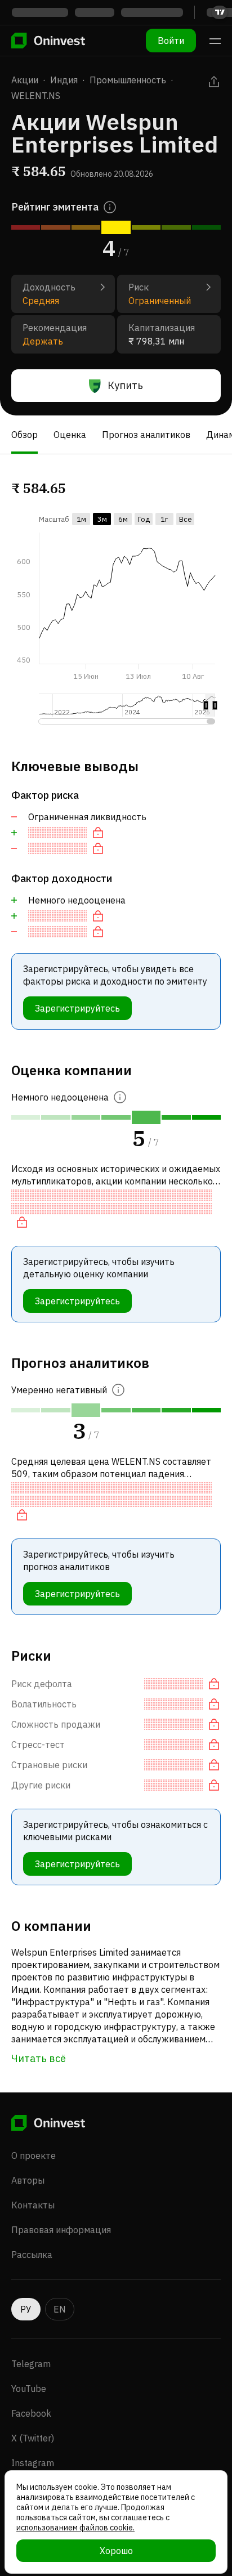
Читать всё (39, 2058)
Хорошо (116, 2551)
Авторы (28, 2180)
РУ (26, 2309)
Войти (171, 41)
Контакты (33, 2205)
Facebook (31, 2413)
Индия (64, 80)
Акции (25, 80)
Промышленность (128, 80)
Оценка (70, 435)
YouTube (29, 2389)
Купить (125, 385)
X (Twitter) (33, 2438)
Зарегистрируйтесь (77, 1008)
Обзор (24, 435)
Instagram (33, 2463)
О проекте (34, 2155)
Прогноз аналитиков (146, 435)
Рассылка (32, 2255)
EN (60, 2309)
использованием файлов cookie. (75, 2528)
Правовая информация (61, 2230)
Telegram (31, 2364)
